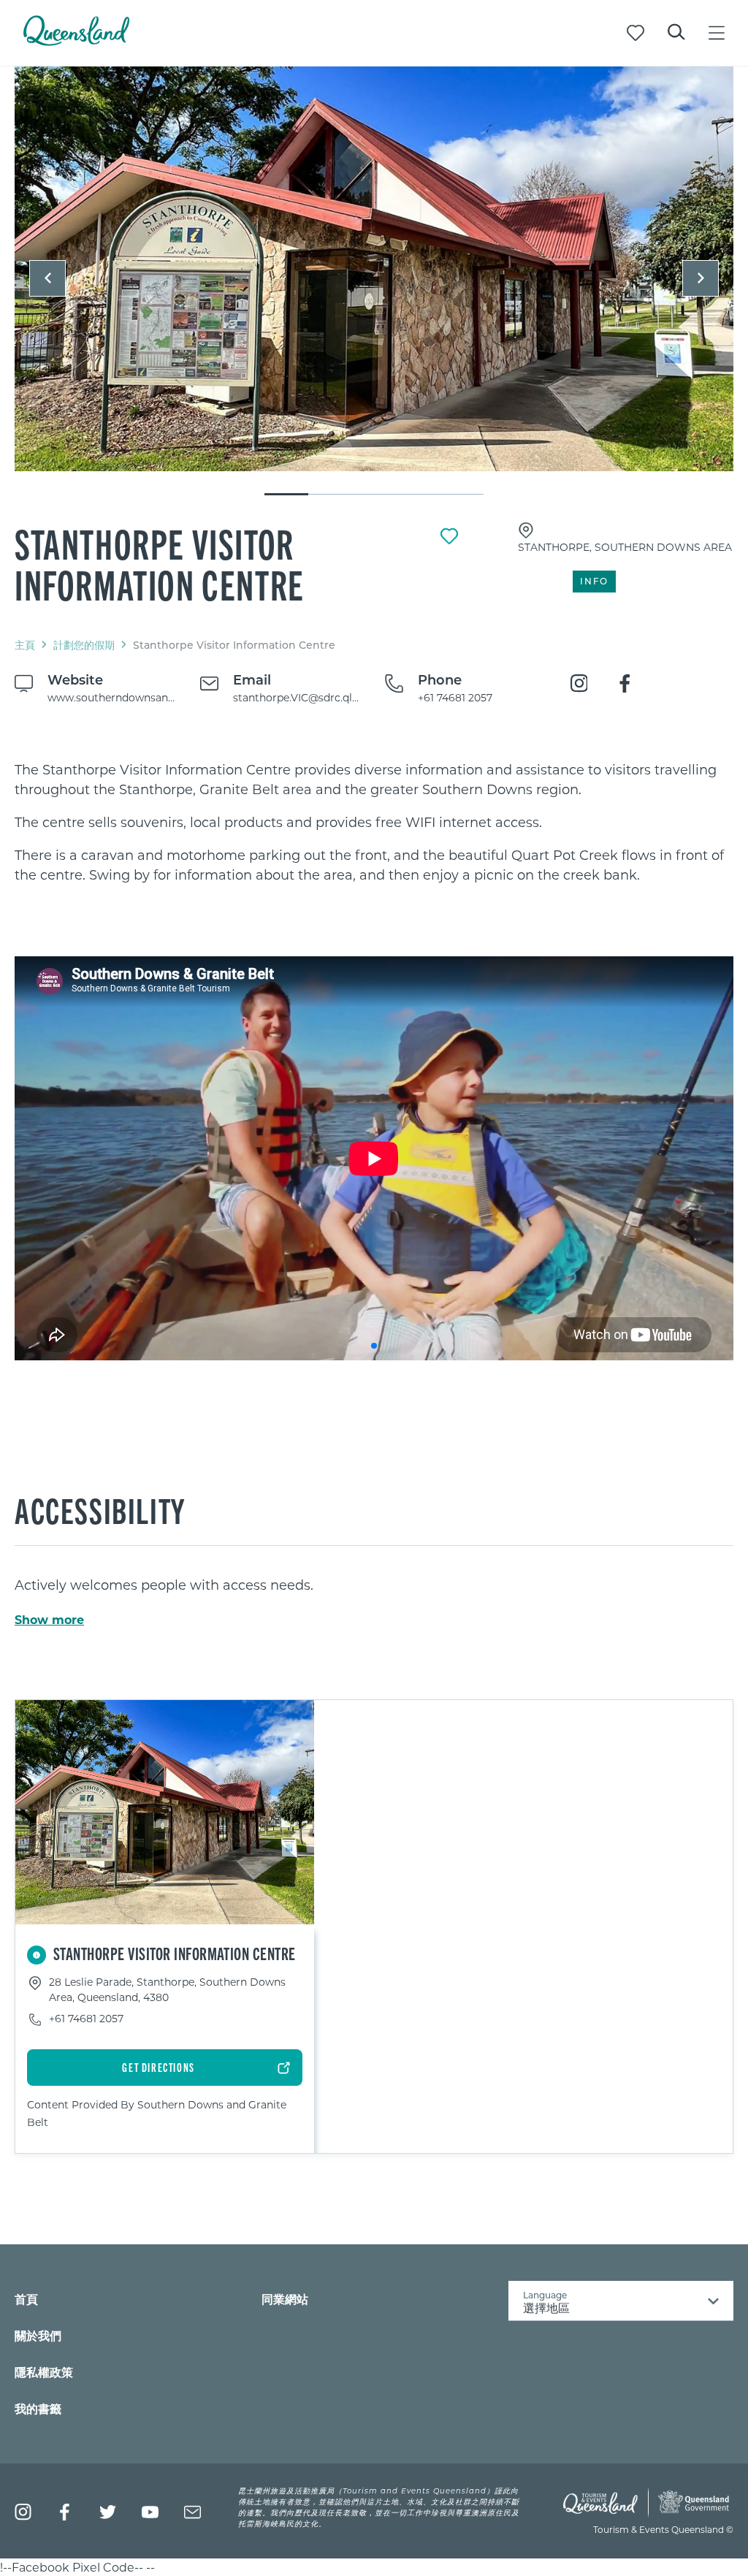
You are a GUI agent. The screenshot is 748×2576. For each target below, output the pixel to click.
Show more (49, 1620)
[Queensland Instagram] (23, 2512)
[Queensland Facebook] (65, 2512)
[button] (47, 278)
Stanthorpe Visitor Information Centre (160, 563)
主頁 (25, 645)
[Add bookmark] (449, 536)
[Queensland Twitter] (108, 2512)
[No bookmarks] (636, 33)
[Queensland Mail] (192, 2512)
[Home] (76, 41)
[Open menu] (717, 33)
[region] (374, 822)
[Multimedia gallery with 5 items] (374, 282)
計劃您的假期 (84, 645)
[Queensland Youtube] (150, 2512)
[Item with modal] (374, 270)
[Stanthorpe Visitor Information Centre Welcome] (374, 269)
